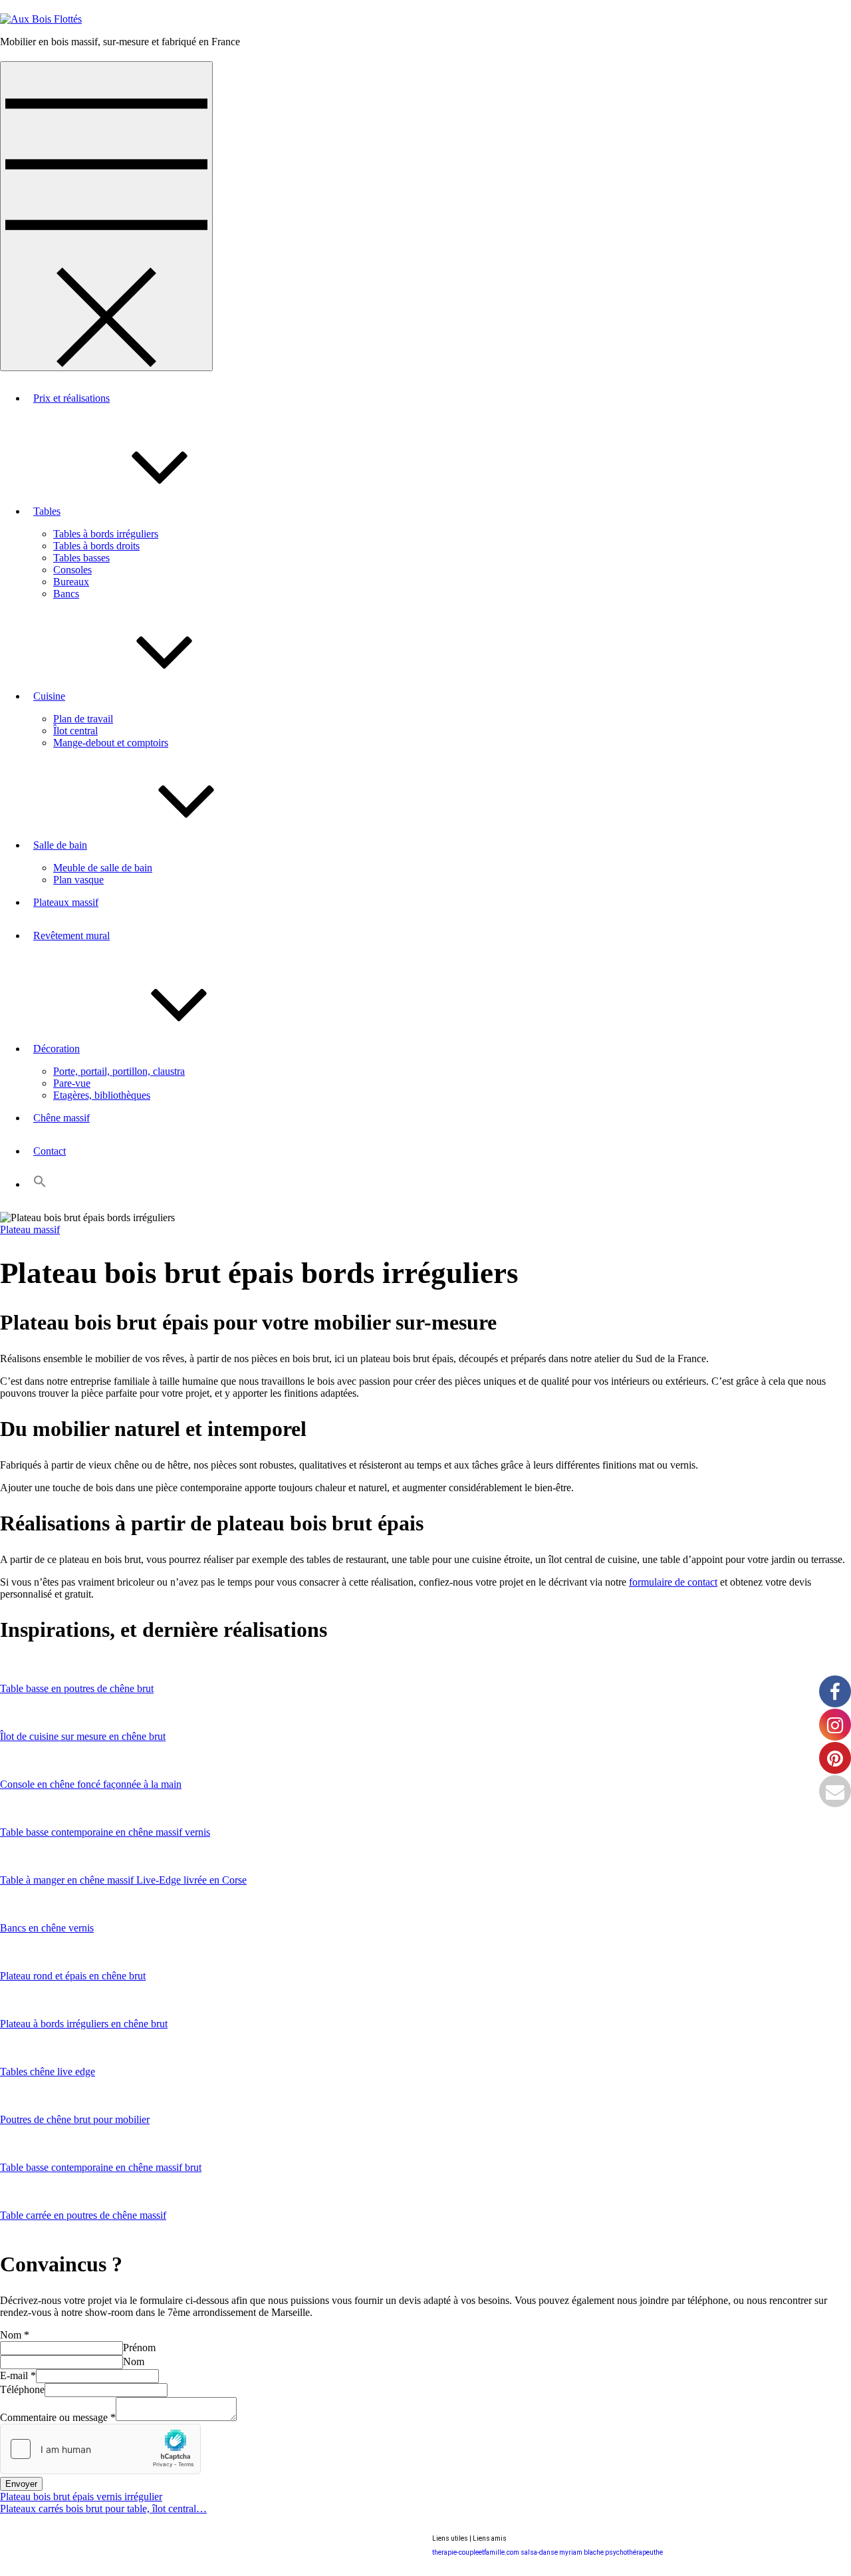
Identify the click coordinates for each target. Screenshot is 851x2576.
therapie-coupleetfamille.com (476, 2552)
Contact (50, 1151)
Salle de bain (60, 845)
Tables (47, 511)
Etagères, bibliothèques (102, 1095)
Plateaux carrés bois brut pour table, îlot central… (103, 2508)
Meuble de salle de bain (103, 868)
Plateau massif (30, 1229)
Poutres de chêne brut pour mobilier (75, 2119)
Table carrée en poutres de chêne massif (83, 2215)
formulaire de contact (673, 1582)
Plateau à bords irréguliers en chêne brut (84, 2024)
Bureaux (71, 582)
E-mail (18, 2375)
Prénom (139, 2348)
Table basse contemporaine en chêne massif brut (101, 2167)
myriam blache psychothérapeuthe (611, 2552)
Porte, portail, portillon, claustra (119, 1071)
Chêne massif (61, 1118)
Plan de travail (83, 719)
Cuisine (49, 696)
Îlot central (75, 731)
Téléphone (22, 2389)
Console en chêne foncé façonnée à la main (91, 1784)
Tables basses (81, 558)
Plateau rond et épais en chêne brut (73, 1976)
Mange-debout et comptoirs (111, 743)
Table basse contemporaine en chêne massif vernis (105, 1832)
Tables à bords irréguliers (106, 534)
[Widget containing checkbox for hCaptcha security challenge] (100, 2449)
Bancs (66, 594)
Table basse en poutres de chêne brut (77, 1688)
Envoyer (21, 2484)
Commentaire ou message (58, 2417)
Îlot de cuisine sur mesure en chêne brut (83, 1736)
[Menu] (106, 216)
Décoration (57, 1049)
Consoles (72, 570)
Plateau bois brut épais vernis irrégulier (81, 2497)
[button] (40, 1184)
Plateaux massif (66, 902)
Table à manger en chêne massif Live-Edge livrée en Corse (123, 1880)
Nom (15, 2335)
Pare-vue (72, 1083)
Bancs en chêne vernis (47, 1928)
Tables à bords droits (96, 546)
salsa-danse (539, 2552)
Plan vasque (78, 880)
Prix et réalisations (71, 398)
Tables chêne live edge (48, 2072)
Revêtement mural (71, 935)
